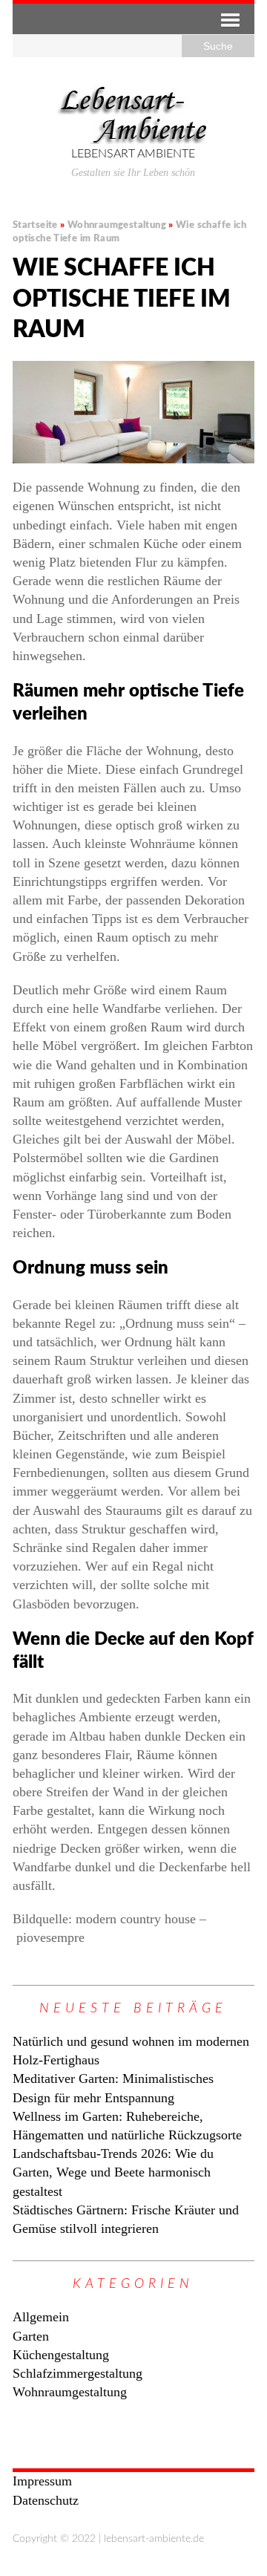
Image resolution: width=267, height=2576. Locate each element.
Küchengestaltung (61, 2355)
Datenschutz (46, 2500)
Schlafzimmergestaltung (78, 2373)
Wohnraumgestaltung (70, 2392)
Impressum (42, 2481)
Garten (31, 2336)
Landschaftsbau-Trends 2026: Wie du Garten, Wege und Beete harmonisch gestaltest (113, 2172)
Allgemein (41, 2317)
